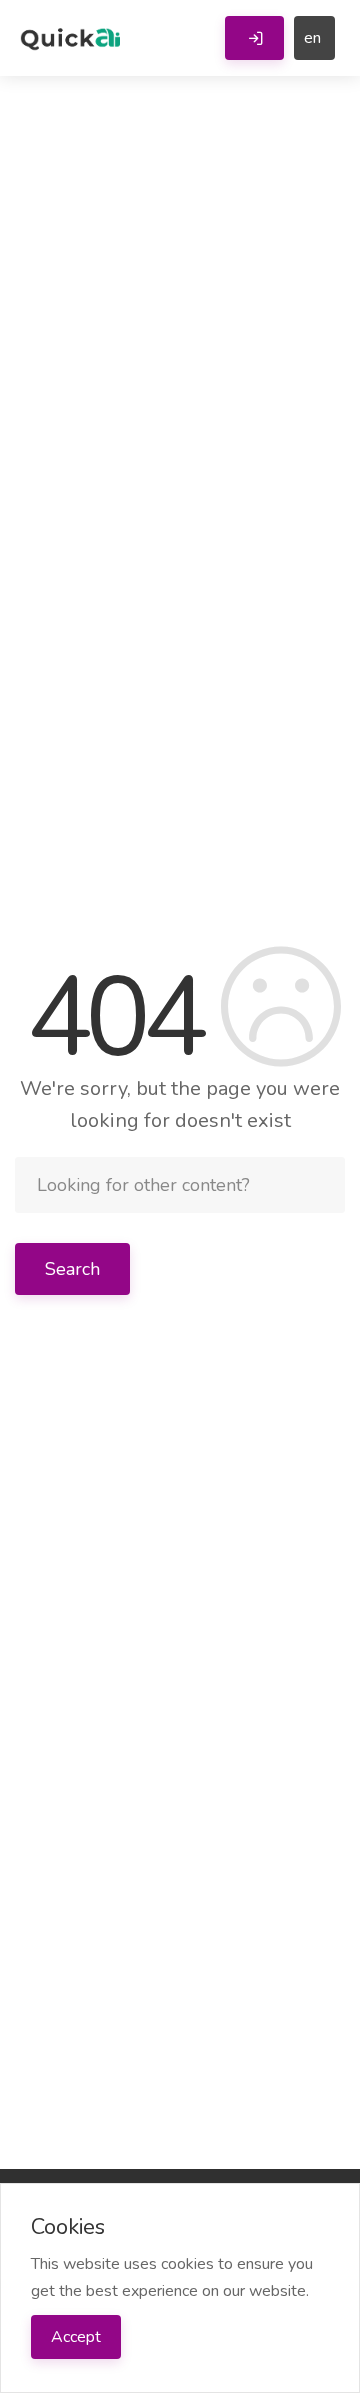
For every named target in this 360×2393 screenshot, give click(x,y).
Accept (76, 2337)
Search (72, 1269)
